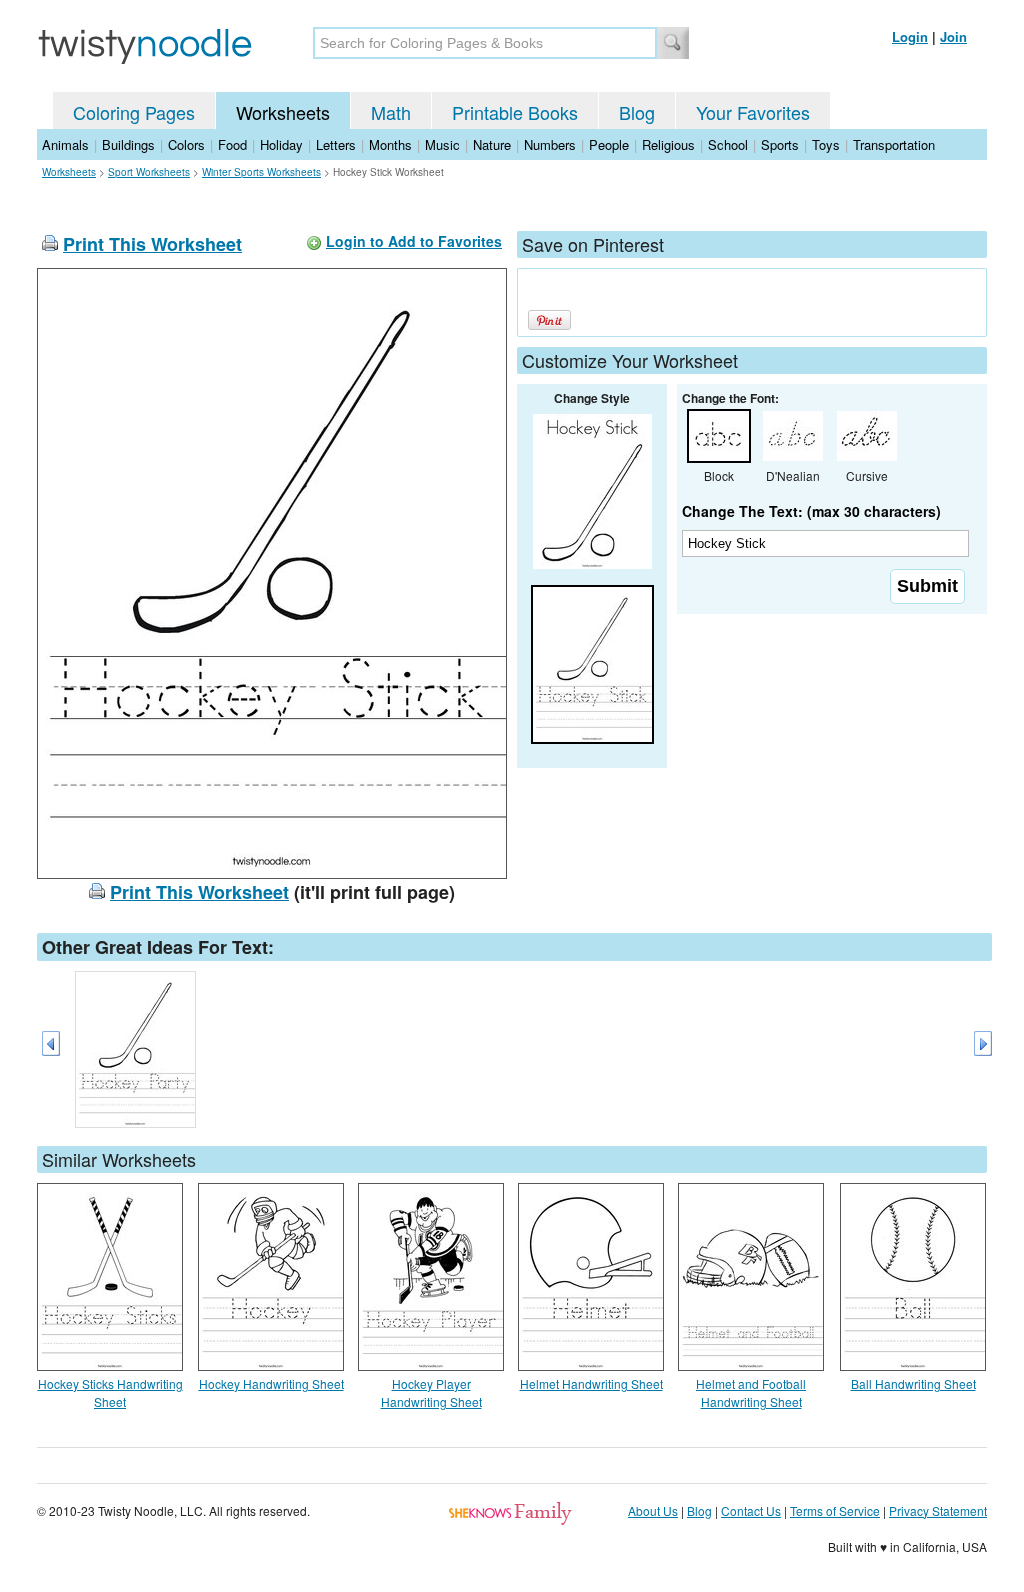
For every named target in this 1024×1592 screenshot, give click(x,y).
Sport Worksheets (149, 172)
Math (391, 112)
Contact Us (751, 1510)
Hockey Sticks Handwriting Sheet (110, 1392)
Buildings (128, 144)
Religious (668, 144)
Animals (65, 144)
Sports (780, 144)
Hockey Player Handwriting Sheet (431, 1392)
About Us (653, 1510)
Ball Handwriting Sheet (913, 1383)
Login (910, 36)
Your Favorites (753, 112)
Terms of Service (835, 1510)
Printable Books (515, 112)
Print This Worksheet (152, 244)
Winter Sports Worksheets (261, 172)
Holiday (281, 144)
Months (390, 144)
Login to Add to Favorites (414, 241)
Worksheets (283, 112)
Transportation (894, 144)
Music (442, 144)
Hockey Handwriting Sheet (271, 1383)
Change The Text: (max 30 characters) (811, 511)
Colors (186, 144)
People (609, 144)
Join (953, 36)
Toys (826, 144)
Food (232, 144)
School (728, 144)
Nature (492, 144)
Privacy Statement (938, 1510)
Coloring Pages (134, 112)
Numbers (550, 144)
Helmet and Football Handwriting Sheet (751, 1392)
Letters (336, 144)
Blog (637, 112)
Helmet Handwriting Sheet (591, 1383)
